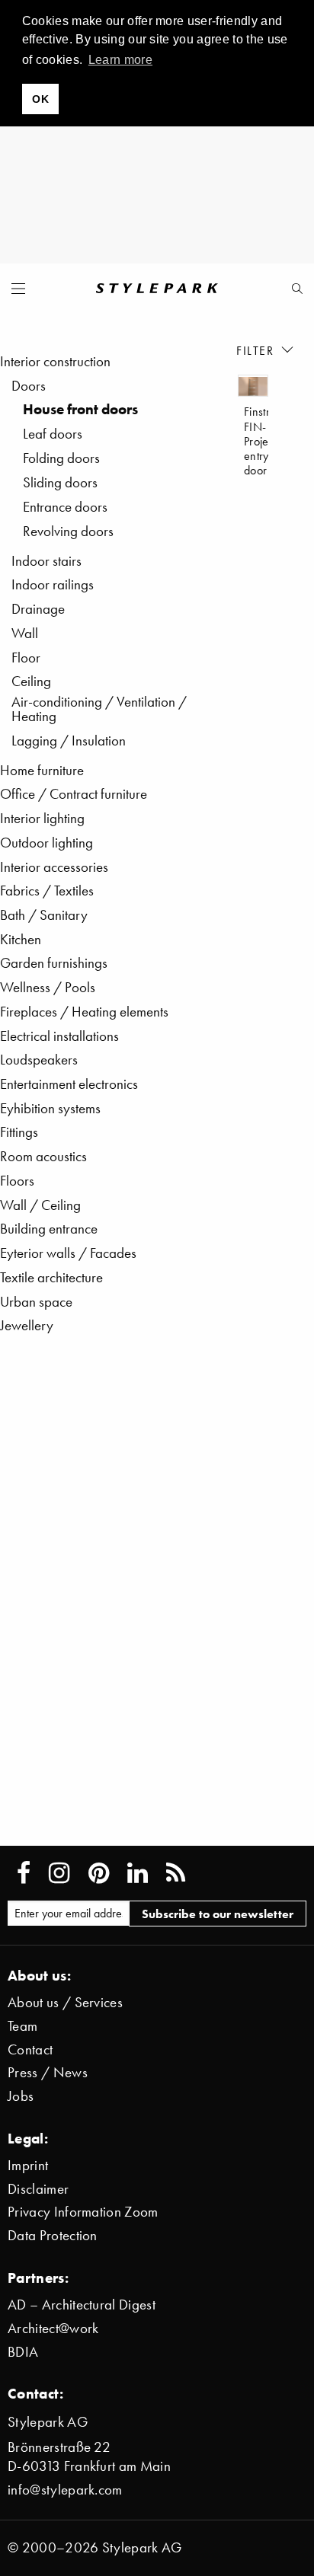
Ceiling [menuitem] (31, 681)
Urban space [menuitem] (36, 1302)
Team (22, 2026)
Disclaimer (38, 2189)
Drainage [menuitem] (38, 609)
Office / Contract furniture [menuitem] (74, 794)
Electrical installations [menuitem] (59, 1036)
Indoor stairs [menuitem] (46, 561)
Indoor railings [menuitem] (53, 584)
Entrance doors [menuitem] (65, 507)
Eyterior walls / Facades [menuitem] (68, 1253)
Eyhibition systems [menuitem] (50, 1108)
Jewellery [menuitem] (27, 1325)
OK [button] (40, 99)
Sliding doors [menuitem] (60, 482)
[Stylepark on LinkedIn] (138, 1873)
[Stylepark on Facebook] (24, 1873)
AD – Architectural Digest (82, 2305)
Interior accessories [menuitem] (54, 867)
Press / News (48, 2072)
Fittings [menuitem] (19, 1132)
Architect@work (53, 2328)
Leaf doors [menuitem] (53, 434)
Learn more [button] (120, 60)
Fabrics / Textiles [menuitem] (47, 891)
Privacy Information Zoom (83, 2212)
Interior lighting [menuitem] (42, 818)
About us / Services (65, 2002)
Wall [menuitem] (25, 633)
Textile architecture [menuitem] (51, 1277)
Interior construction (55, 361)
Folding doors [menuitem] (61, 458)
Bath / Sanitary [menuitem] (44, 915)
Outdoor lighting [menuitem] (46, 843)
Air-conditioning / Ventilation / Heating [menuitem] (99, 709)
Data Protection (53, 2235)
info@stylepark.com (65, 2490)
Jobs (21, 2096)
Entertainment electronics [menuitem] (69, 1084)
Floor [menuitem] (26, 658)
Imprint (28, 2165)
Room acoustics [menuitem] (43, 1156)
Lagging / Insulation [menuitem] (69, 741)
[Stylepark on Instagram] (59, 1873)
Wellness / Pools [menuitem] (48, 987)
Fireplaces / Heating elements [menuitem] (84, 1012)
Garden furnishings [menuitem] (54, 963)
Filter (257, 350)
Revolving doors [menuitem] (68, 531)
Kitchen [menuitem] (21, 939)
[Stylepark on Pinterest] (99, 1873)
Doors (29, 386)
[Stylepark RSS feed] (176, 1873)
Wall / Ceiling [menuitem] (40, 1205)
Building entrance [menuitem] (49, 1229)
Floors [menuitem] (17, 1181)
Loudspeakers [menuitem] (39, 1060)
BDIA (23, 2352)
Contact (30, 2049)
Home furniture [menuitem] (42, 770)
